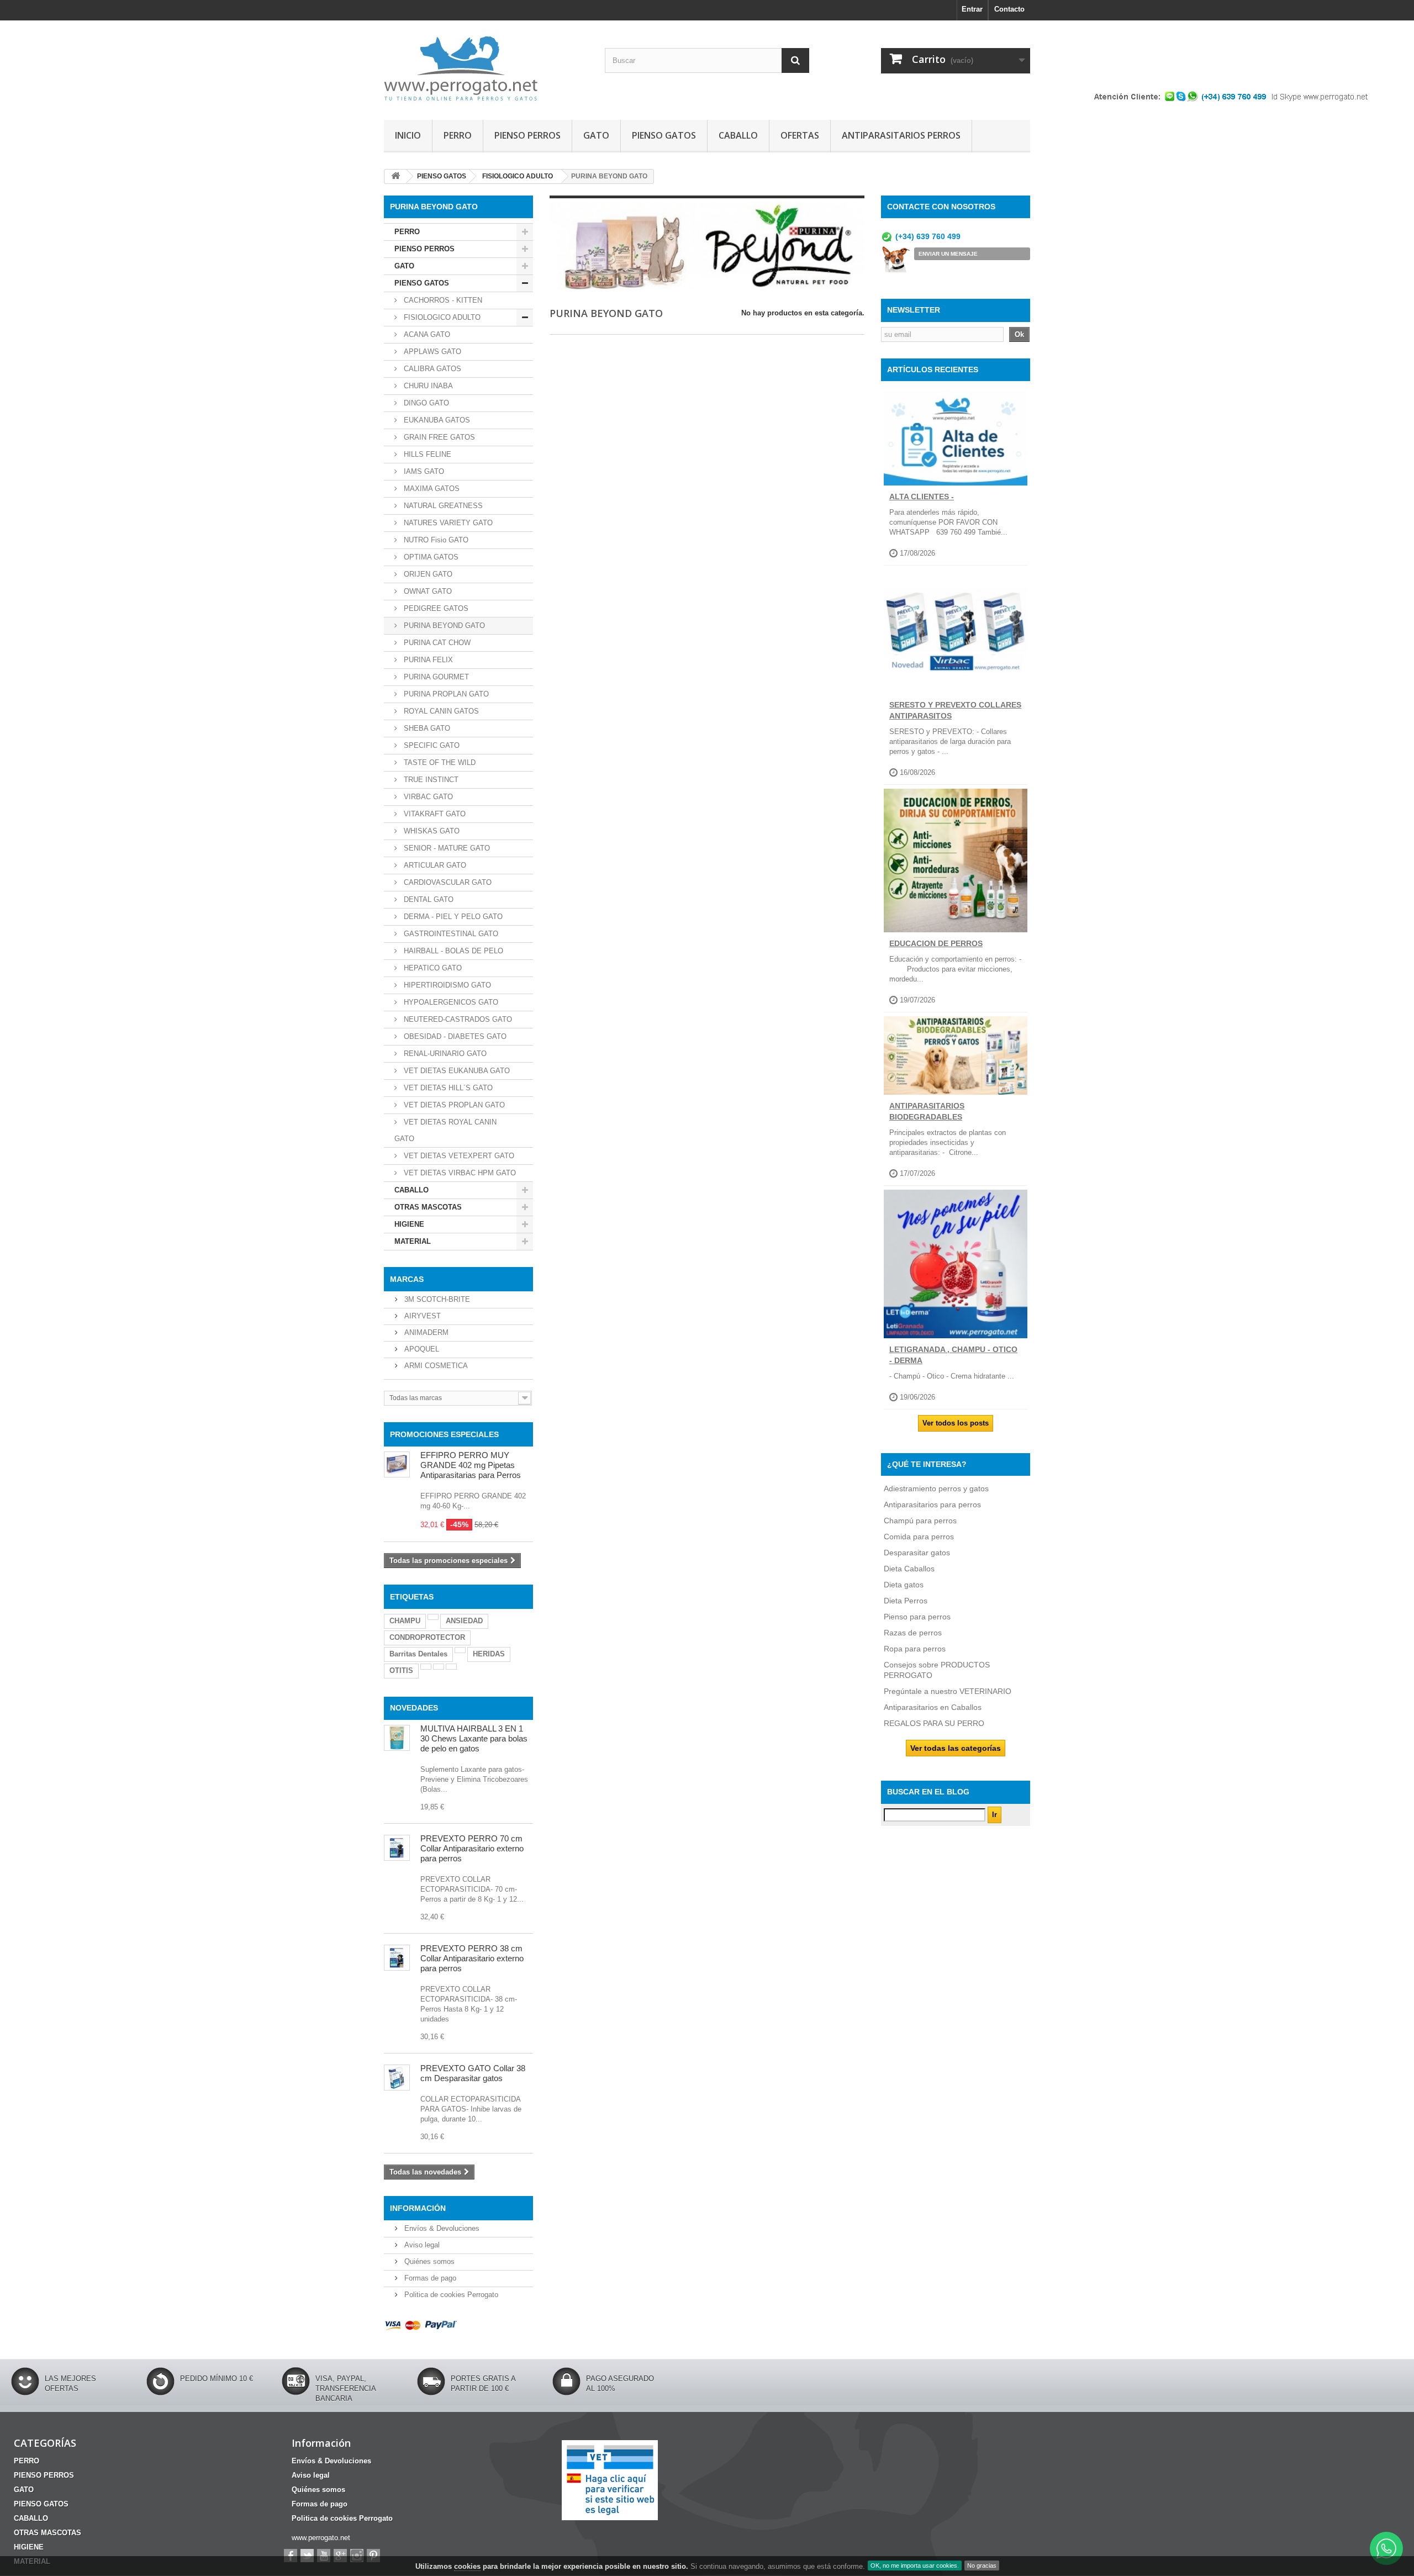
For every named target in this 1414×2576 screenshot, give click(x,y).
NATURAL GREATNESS (442, 506)
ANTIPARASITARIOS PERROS (901, 135)
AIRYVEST (421, 1316)
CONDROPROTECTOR (427, 1637)
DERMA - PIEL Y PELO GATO (452, 917)
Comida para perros (919, 1537)
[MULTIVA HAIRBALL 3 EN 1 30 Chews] (397, 1738)
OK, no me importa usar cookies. (915, 2566)
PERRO (458, 135)
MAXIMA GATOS (431, 489)
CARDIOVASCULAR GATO (447, 882)
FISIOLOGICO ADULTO (441, 317)
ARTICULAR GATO (434, 865)
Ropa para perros (915, 1649)
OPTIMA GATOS (430, 557)
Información (418, 2208)
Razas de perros (913, 1633)
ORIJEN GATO (427, 574)
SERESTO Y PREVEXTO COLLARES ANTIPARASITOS (955, 710)
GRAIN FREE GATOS (438, 437)
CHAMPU (405, 1621)
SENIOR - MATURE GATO (446, 848)
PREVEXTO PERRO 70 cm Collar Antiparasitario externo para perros (472, 1848)
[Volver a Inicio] (395, 176)
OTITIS (401, 1670)
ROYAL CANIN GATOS (440, 711)
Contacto (1009, 9)
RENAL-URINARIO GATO (444, 1054)
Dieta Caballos (909, 1569)
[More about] (433, 1617)
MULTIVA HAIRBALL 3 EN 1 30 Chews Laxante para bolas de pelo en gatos (474, 1738)
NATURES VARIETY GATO (447, 523)
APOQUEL (421, 1349)
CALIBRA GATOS (431, 369)
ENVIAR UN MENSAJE (948, 254)
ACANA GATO (426, 334)
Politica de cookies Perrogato (450, 2295)
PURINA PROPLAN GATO (445, 694)
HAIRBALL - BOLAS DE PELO (452, 951)
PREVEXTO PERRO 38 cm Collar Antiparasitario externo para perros (472, 1958)
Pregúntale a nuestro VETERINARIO (948, 1691)
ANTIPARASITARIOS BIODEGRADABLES (927, 1111)
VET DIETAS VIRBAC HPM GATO (459, 1173)
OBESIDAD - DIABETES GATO (454, 1036)
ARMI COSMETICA (435, 1366)
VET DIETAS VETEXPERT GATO (458, 1156)
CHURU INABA (427, 386)
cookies (467, 2566)
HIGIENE (409, 1224)
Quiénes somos (428, 2261)
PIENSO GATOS (664, 135)
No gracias (982, 2566)
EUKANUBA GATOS (436, 420)
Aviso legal (421, 2245)
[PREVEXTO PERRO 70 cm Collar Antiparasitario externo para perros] (397, 1848)
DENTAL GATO (428, 899)
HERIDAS (489, 1654)
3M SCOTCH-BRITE (436, 1299)
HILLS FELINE (426, 454)
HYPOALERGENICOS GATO (450, 1002)
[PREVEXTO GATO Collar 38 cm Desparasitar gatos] (397, 2078)
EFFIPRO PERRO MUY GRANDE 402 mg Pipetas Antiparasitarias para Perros (471, 1465)
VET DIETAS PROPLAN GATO (453, 1105)
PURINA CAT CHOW (436, 643)
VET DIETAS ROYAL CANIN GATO (445, 1130)
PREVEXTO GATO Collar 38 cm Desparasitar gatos (473, 2073)
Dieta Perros (906, 1601)
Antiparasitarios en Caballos (933, 1707)
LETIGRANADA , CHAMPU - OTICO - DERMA (953, 1355)
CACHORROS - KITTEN (442, 300)
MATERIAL (413, 1241)
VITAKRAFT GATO (434, 814)
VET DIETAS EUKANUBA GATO (456, 1071)
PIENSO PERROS (527, 135)
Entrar (972, 9)
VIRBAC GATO (427, 797)
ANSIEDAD (464, 1621)
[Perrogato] (486, 67)
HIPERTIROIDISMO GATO (446, 985)
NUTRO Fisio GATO (435, 540)
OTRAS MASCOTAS (428, 1207)
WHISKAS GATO (431, 831)
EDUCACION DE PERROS (936, 943)
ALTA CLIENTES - (922, 497)
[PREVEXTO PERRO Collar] (397, 1958)
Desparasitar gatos (917, 1553)
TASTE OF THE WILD (439, 762)
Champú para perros (920, 1521)
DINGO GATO (425, 403)
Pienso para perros (917, 1617)
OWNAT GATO (427, 591)
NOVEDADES (414, 1708)
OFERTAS (800, 135)
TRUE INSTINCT (430, 780)
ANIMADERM (425, 1332)
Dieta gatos (904, 1585)
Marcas (407, 1279)
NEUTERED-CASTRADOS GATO (457, 1019)
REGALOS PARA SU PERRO (934, 1723)
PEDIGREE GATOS (435, 608)
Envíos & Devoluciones (441, 2228)
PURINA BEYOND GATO (443, 625)
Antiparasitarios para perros (932, 1505)
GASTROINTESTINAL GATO (450, 934)
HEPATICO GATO (432, 968)
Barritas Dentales (418, 1654)
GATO (596, 135)
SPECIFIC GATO (431, 745)
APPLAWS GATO (431, 352)
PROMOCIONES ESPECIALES (444, 1434)
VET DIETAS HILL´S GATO (447, 1088)
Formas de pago (429, 2278)
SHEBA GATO (426, 728)
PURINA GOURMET (435, 677)
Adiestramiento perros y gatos (936, 1488)
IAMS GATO (423, 471)
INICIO (408, 135)
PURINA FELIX (427, 660)
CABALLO (738, 135)
